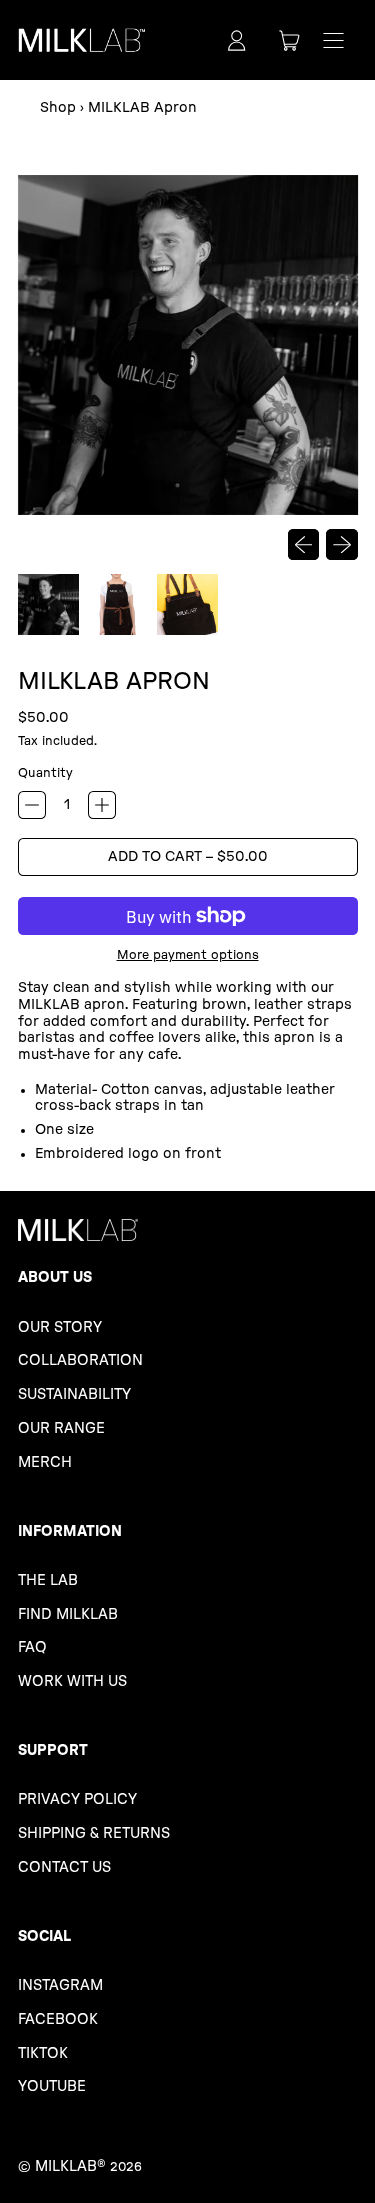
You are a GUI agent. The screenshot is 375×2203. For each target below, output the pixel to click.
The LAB (48, 1580)
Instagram (60, 1985)
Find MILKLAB (68, 1614)
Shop (58, 108)
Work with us (72, 1681)
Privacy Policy (77, 1799)
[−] (32, 805)
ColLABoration (80, 1360)
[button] (48, 604)
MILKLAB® (70, 2166)
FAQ (32, 1647)
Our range (61, 1428)
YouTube (52, 2086)
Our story (60, 1327)
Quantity (45, 773)
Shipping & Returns (94, 1833)
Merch (45, 1462)
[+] (102, 805)
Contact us (64, 1867)
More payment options (188, 955)
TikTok (43, 2053)
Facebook (58, 2019)
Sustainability (74, 1394)
